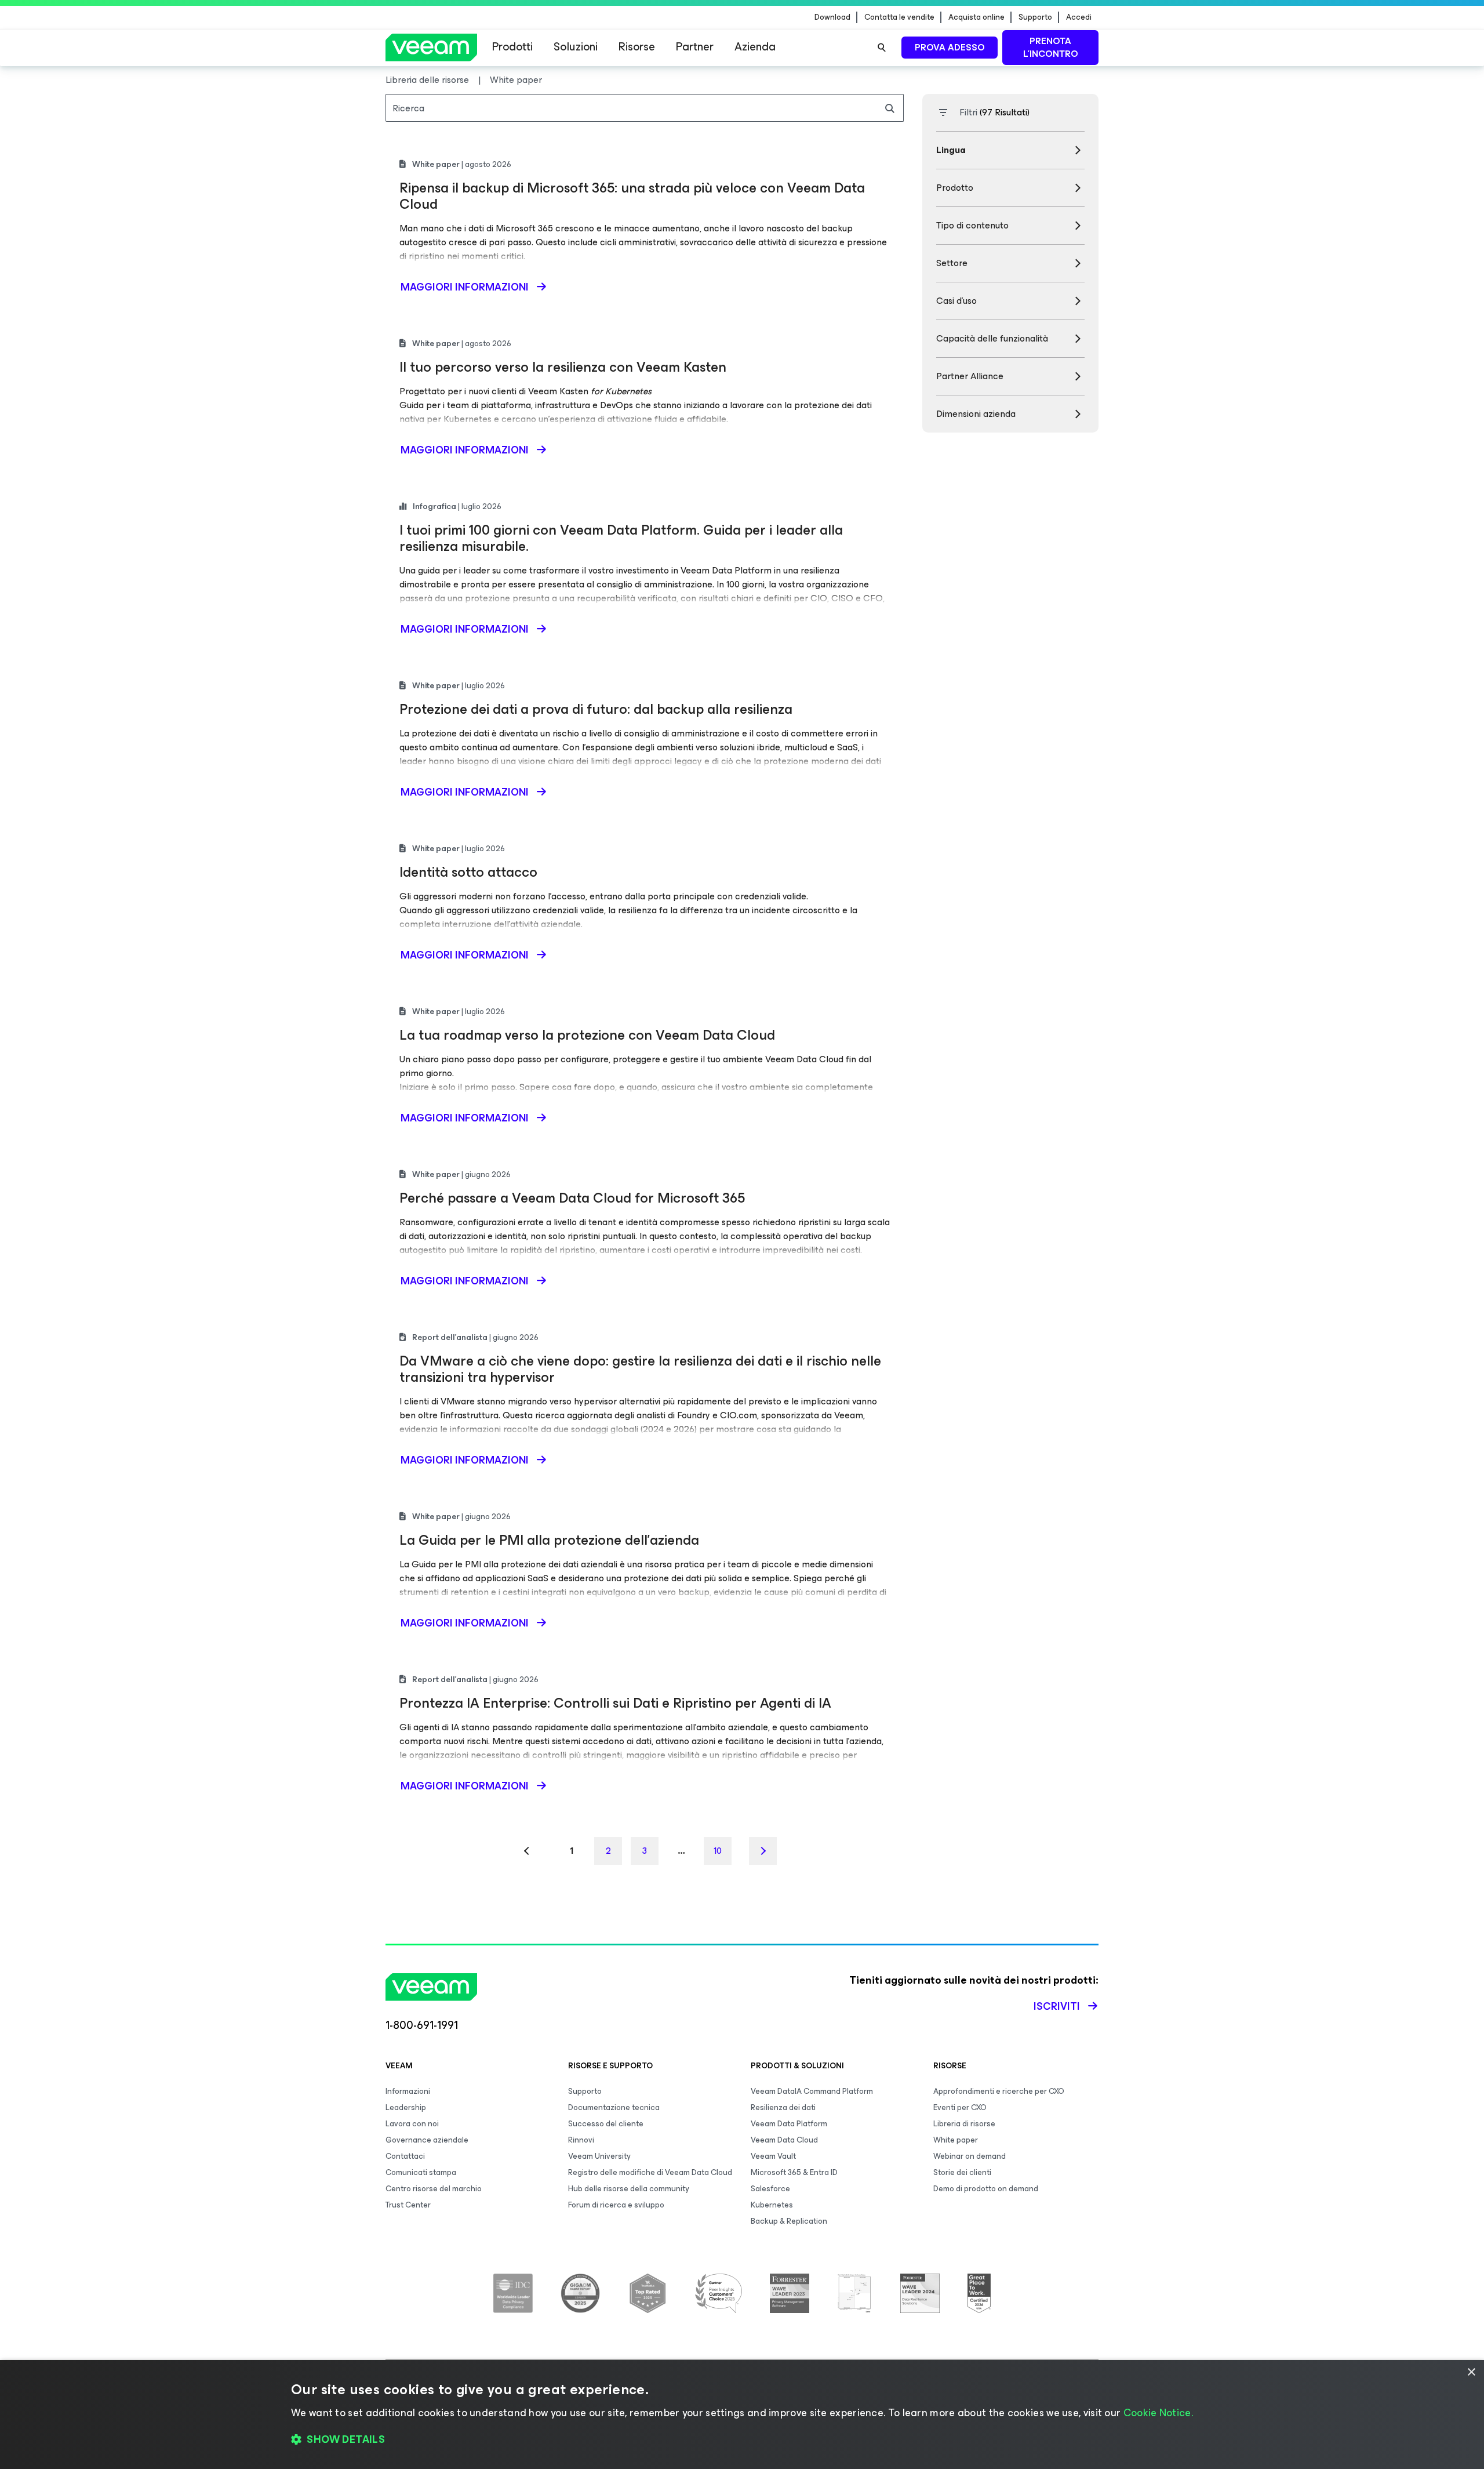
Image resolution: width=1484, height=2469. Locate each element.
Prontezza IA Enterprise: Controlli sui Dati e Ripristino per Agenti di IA (615, 1703)
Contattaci (405, 2156)
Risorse (637, 47)
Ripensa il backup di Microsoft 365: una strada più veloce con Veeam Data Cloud (632, 196)
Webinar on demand (970, 2156)
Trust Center (408, 2205)
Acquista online (976, 17)
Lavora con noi (412, 2124)
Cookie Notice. (1158, 2413)
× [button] (1471, 2372)
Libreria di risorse (964, 2124)
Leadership (406, 2107)
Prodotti (512, 47)
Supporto (1035, 17)
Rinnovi (581, 2140)
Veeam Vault (773, 2156)
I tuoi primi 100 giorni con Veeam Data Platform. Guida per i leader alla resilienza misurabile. (621, 538)
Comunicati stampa (421, 2172)
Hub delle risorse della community (629, 2189)
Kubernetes (772, 2205)
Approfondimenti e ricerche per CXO (999, 2091)
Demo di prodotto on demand (986, 2189)
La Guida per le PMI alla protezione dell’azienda (549, 1540)
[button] (742, 2440)
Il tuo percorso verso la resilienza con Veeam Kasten (563, 367)
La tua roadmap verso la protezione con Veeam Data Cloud (587, 1035)
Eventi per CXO (960, 2107)
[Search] (882, 48)
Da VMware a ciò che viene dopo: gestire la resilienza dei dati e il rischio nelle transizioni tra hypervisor (640, 1369)
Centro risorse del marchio (434, 2189)
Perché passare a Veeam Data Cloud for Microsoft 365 (572, 1198)
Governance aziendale (427, 2140)
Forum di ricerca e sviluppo (616, 2205)
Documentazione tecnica (614, 2107)
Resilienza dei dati (783, 2107)
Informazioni (408, 2091)
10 (718, 1851)
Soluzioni (576, 47)
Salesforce (770, 2189)
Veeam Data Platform (789, 2124)
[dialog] (742, 2414)
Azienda (755, 47)
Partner (695, 47)
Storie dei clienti (962, 2172)
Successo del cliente (606, 2124)
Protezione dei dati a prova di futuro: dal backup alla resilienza (596, 709)
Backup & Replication (789, 2221)
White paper (956, 2140)
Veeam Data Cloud (784, 2140)
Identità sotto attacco (468, 872)
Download (832, 17)
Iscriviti (1057, 2006)
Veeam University (599, 2156)
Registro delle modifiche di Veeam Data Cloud (650, 2172)
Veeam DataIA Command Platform (812, 2091)
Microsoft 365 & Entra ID (794, 2172)
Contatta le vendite (899, 17)
